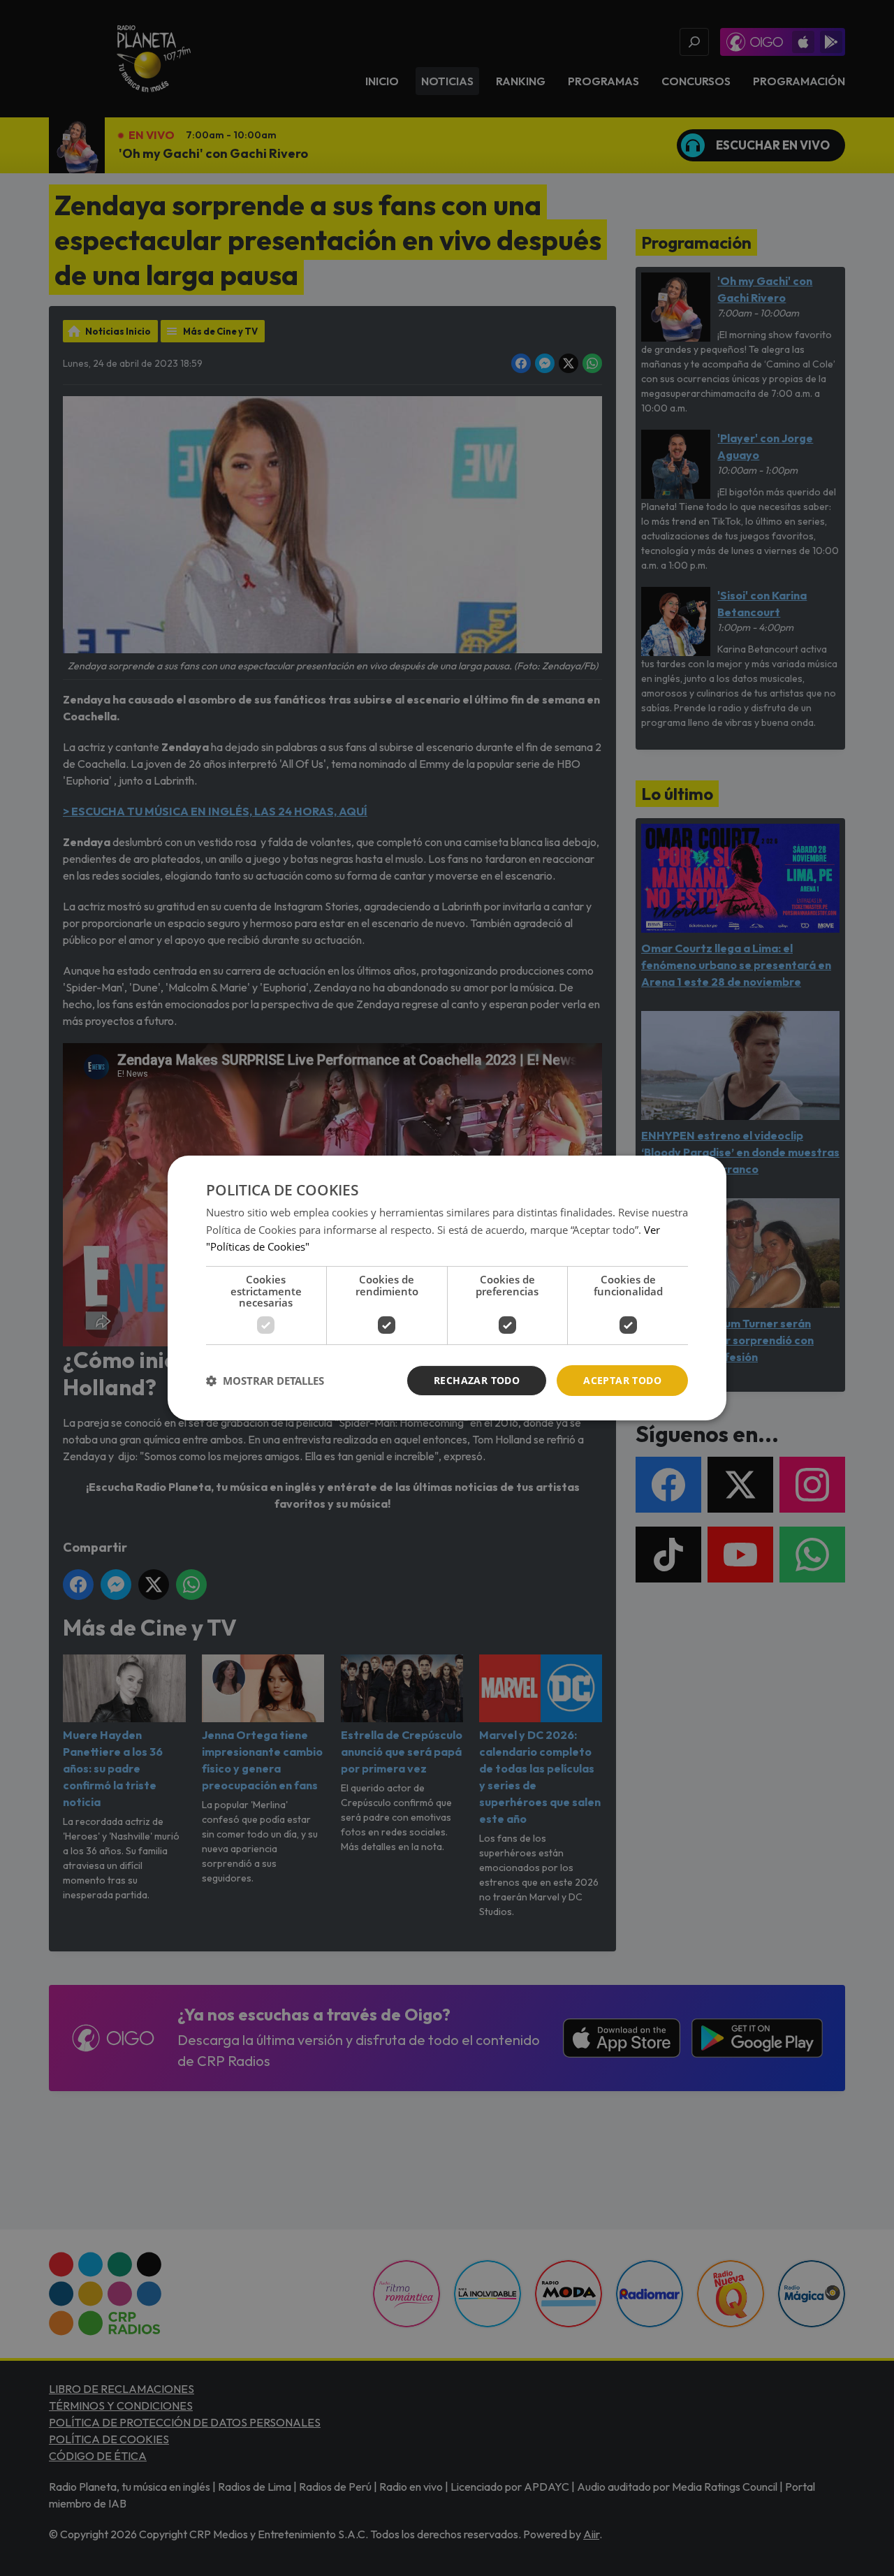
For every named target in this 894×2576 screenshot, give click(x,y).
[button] (265, 1381)
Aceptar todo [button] (622, 1380)
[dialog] (447, 1288)
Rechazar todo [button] (477, 1380)
